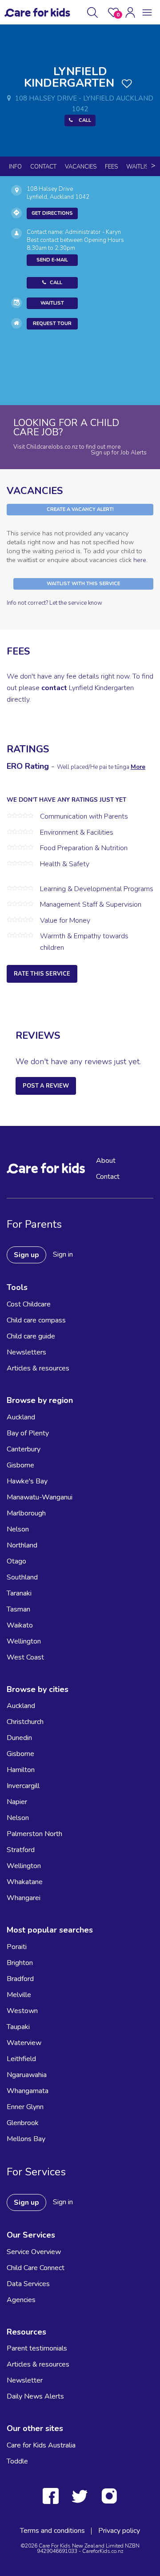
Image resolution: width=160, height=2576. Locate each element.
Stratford (21, 1850)
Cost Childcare (29, 1304)
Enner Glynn (25, 2107)
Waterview (24, 2043)
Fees (111, 167)
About (106, 1161)
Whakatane (25, 1882)
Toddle (17, 2461)
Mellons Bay (26, 2139)
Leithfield (21, 2059)
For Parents (34, 1224)
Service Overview (34, 2252)
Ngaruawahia (27, 2075)
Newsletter (25, 2380)
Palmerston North (34, 1834)
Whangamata (28, 2091)
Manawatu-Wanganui (40, 1497)
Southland (22, 1577)
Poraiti (17, 1947)
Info (15, 167)
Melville (19, 1995)
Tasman (18, 1609)
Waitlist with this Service (83, 584)
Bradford (20, 1979)
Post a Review (46, 1086)
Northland (22, 1545)
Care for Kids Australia (41, 2445)
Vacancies (81, 167)
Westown (22, 2011)
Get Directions (52, 213)
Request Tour (52, 324)
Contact (43, 167)
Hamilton (21, 1770)
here (140, 560)
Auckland (21, 1417)
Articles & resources (38, 1368)
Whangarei (24, 1898)
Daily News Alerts (35, 2396)
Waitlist (139, 167)
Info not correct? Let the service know (54, 603)
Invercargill (23, 1786)
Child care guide (31, 1336)
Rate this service (42, 974)
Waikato (20, 1625)
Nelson (18, 1529)
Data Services (28, 2284)
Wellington (24, 1641)
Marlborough (26, 1513)
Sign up (26, 1255)
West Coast (25, 1657)
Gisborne (20, 1465)
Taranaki (19, 1593)
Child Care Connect (36, 2268)
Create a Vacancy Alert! (80, 509)
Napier (17, 1802)
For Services (36, 2172)
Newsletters (26, 1352)
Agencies (21, 2300)
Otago (16, 1561)
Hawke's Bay (27, 1481)
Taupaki (18, 2027)
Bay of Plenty (28, 1433)
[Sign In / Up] (130, 12)
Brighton (20, 1963)
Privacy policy (119, 2531)
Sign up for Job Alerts (119, 453)
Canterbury (24, 1449)
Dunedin (19, 1738)
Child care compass (36, 1320)
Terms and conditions (52, 2531)
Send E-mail (52, 260)
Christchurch (25, 1722)
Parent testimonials (37, 2348)
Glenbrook (23, 2123)
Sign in (63, 1254)
